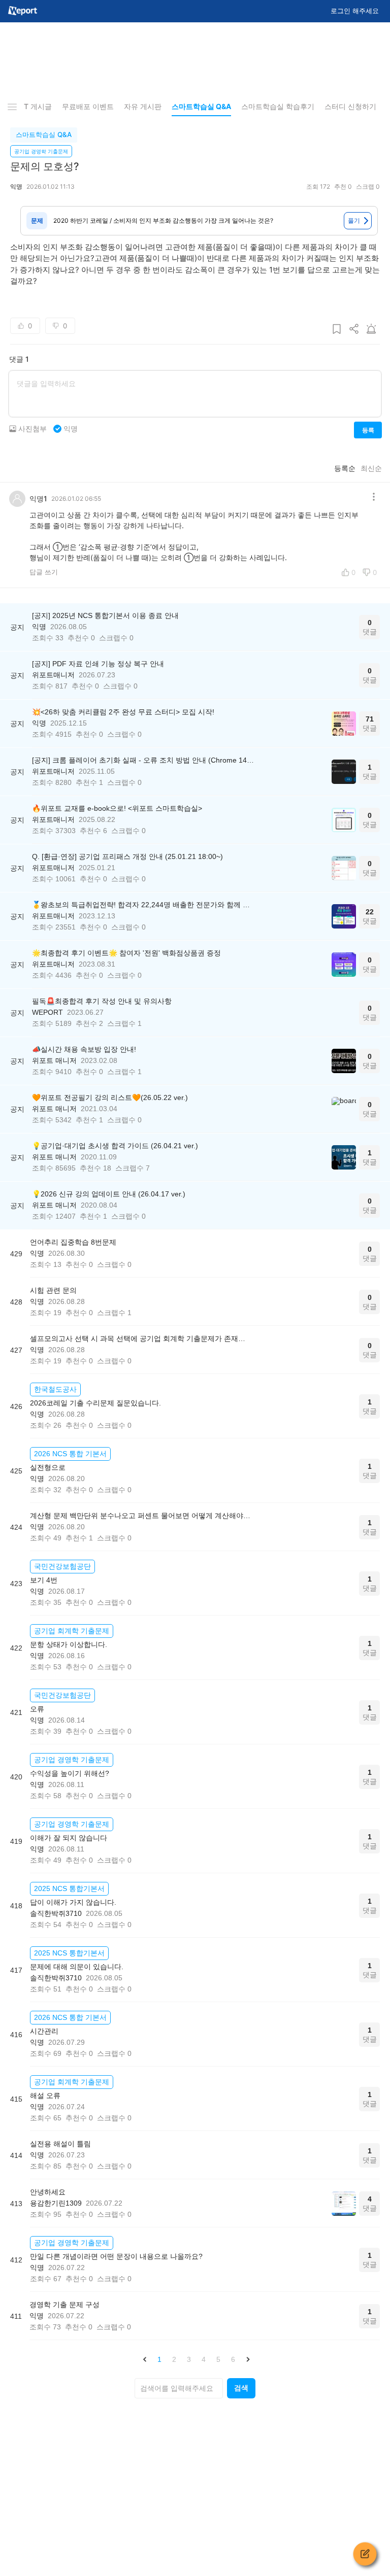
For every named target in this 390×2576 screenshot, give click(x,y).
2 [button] (174, 2359)
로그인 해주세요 (355, 11)
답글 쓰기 (44, 572)
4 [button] (204, 2359)
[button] (145, 2359)
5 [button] (218, 2359)
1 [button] (159, 2359)
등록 (368, 430)
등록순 (345, 468)
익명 (71, 429)
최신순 (371, 468)
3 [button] (189, 2359)
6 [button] (233, 2359)
